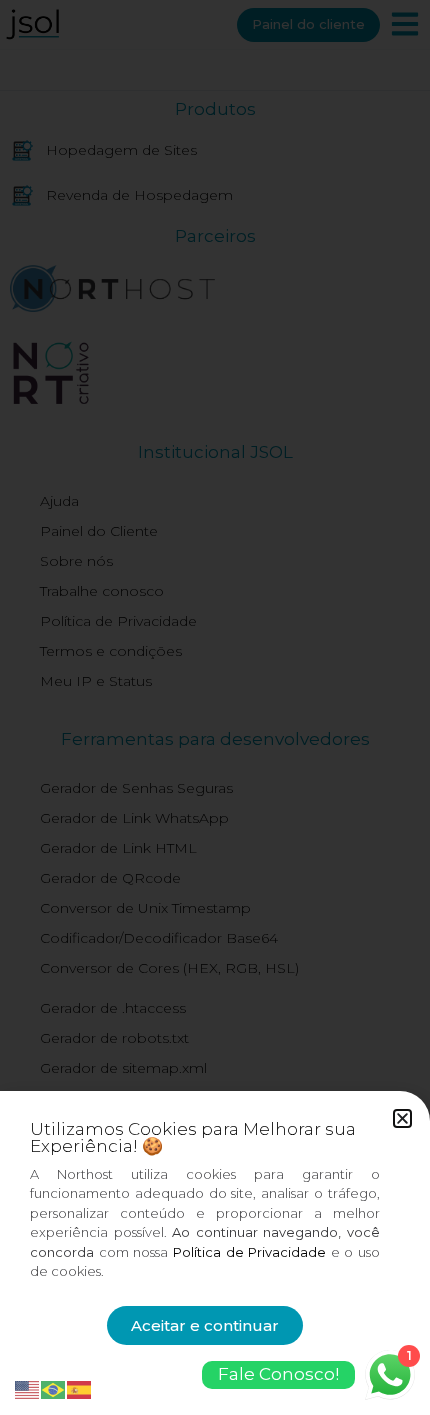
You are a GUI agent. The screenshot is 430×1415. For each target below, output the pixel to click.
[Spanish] (80, 1388)
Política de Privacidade (249, 1252)
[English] (28, 1388)
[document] (215, 707)
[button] (402, 1118)
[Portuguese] (54, 1388)
